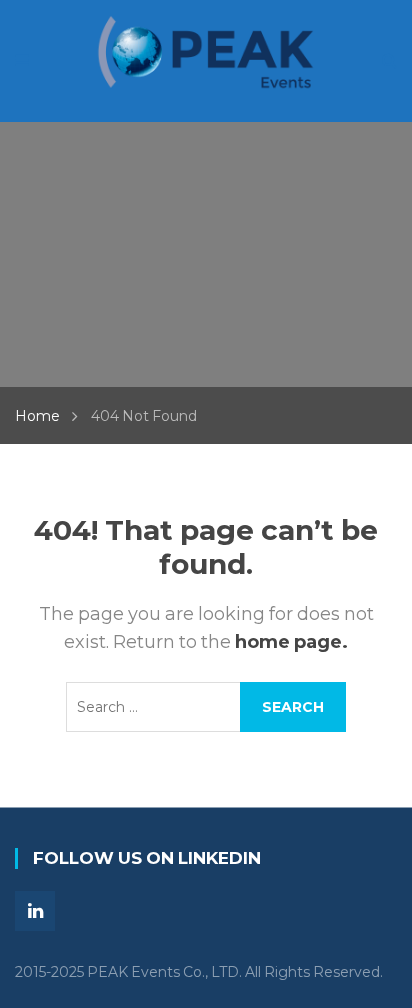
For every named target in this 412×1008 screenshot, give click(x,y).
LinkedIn (35, 911)
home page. (291, 642)
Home (37, 416)
